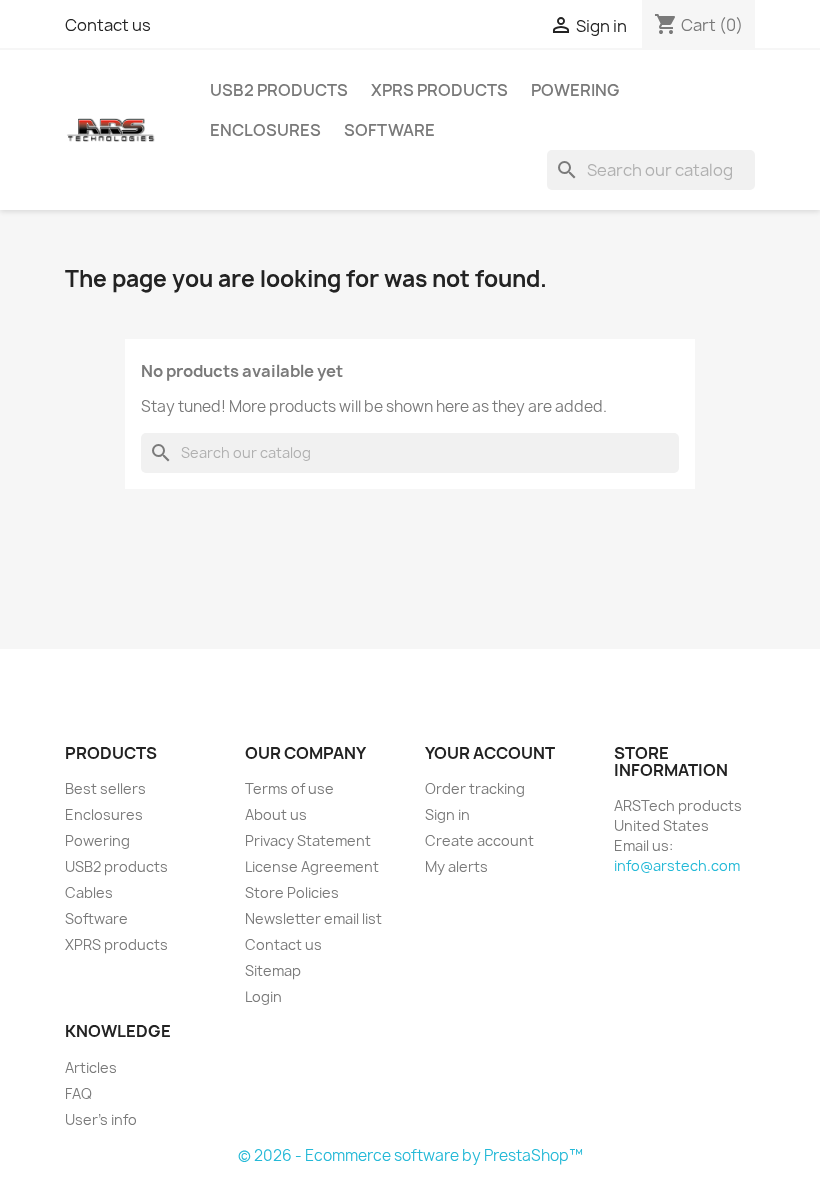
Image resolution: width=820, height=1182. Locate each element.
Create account (479, 840)
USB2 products (279, 90)
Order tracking (475, 788)
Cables (89, 892)
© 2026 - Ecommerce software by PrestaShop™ (410, 1155)
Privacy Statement (308, 840)
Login (263, 996)
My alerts (456, 866)
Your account (490, 753)
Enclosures (265, 130)
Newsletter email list (313, 918)
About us (276, 814)
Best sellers (105, 788)
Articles (91, 1067)
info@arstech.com (677, 865)
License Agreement (312, 866)
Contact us (108, 25)
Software (389, 130)
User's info (101, 1119)
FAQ (78, 1093)
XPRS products (439, 90)
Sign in (447, 814)
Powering (575, 90)
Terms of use (289, 788)
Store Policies (292, 892)
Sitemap (273, 970)
